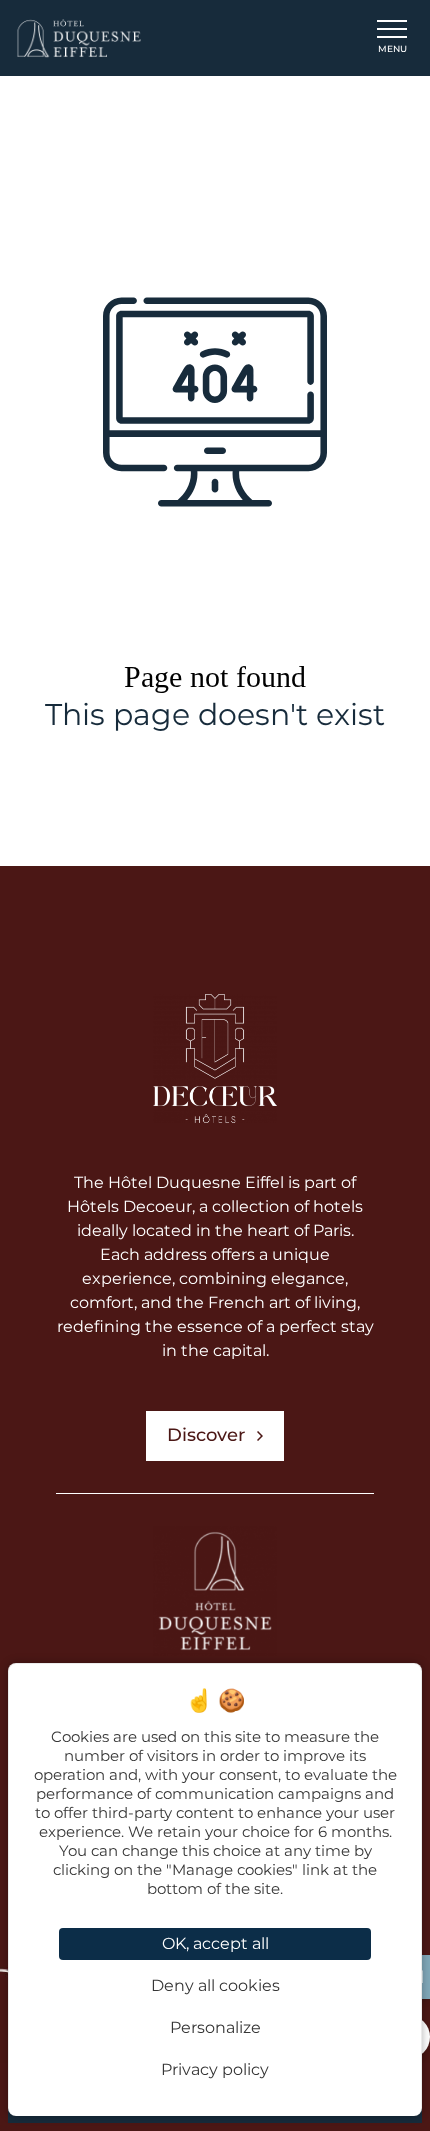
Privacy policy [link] (215, 2069)
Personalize (215, 2027)
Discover (206, 1435)
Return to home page (206, 785)
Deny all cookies (215, 1985)
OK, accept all (215, 1943)
